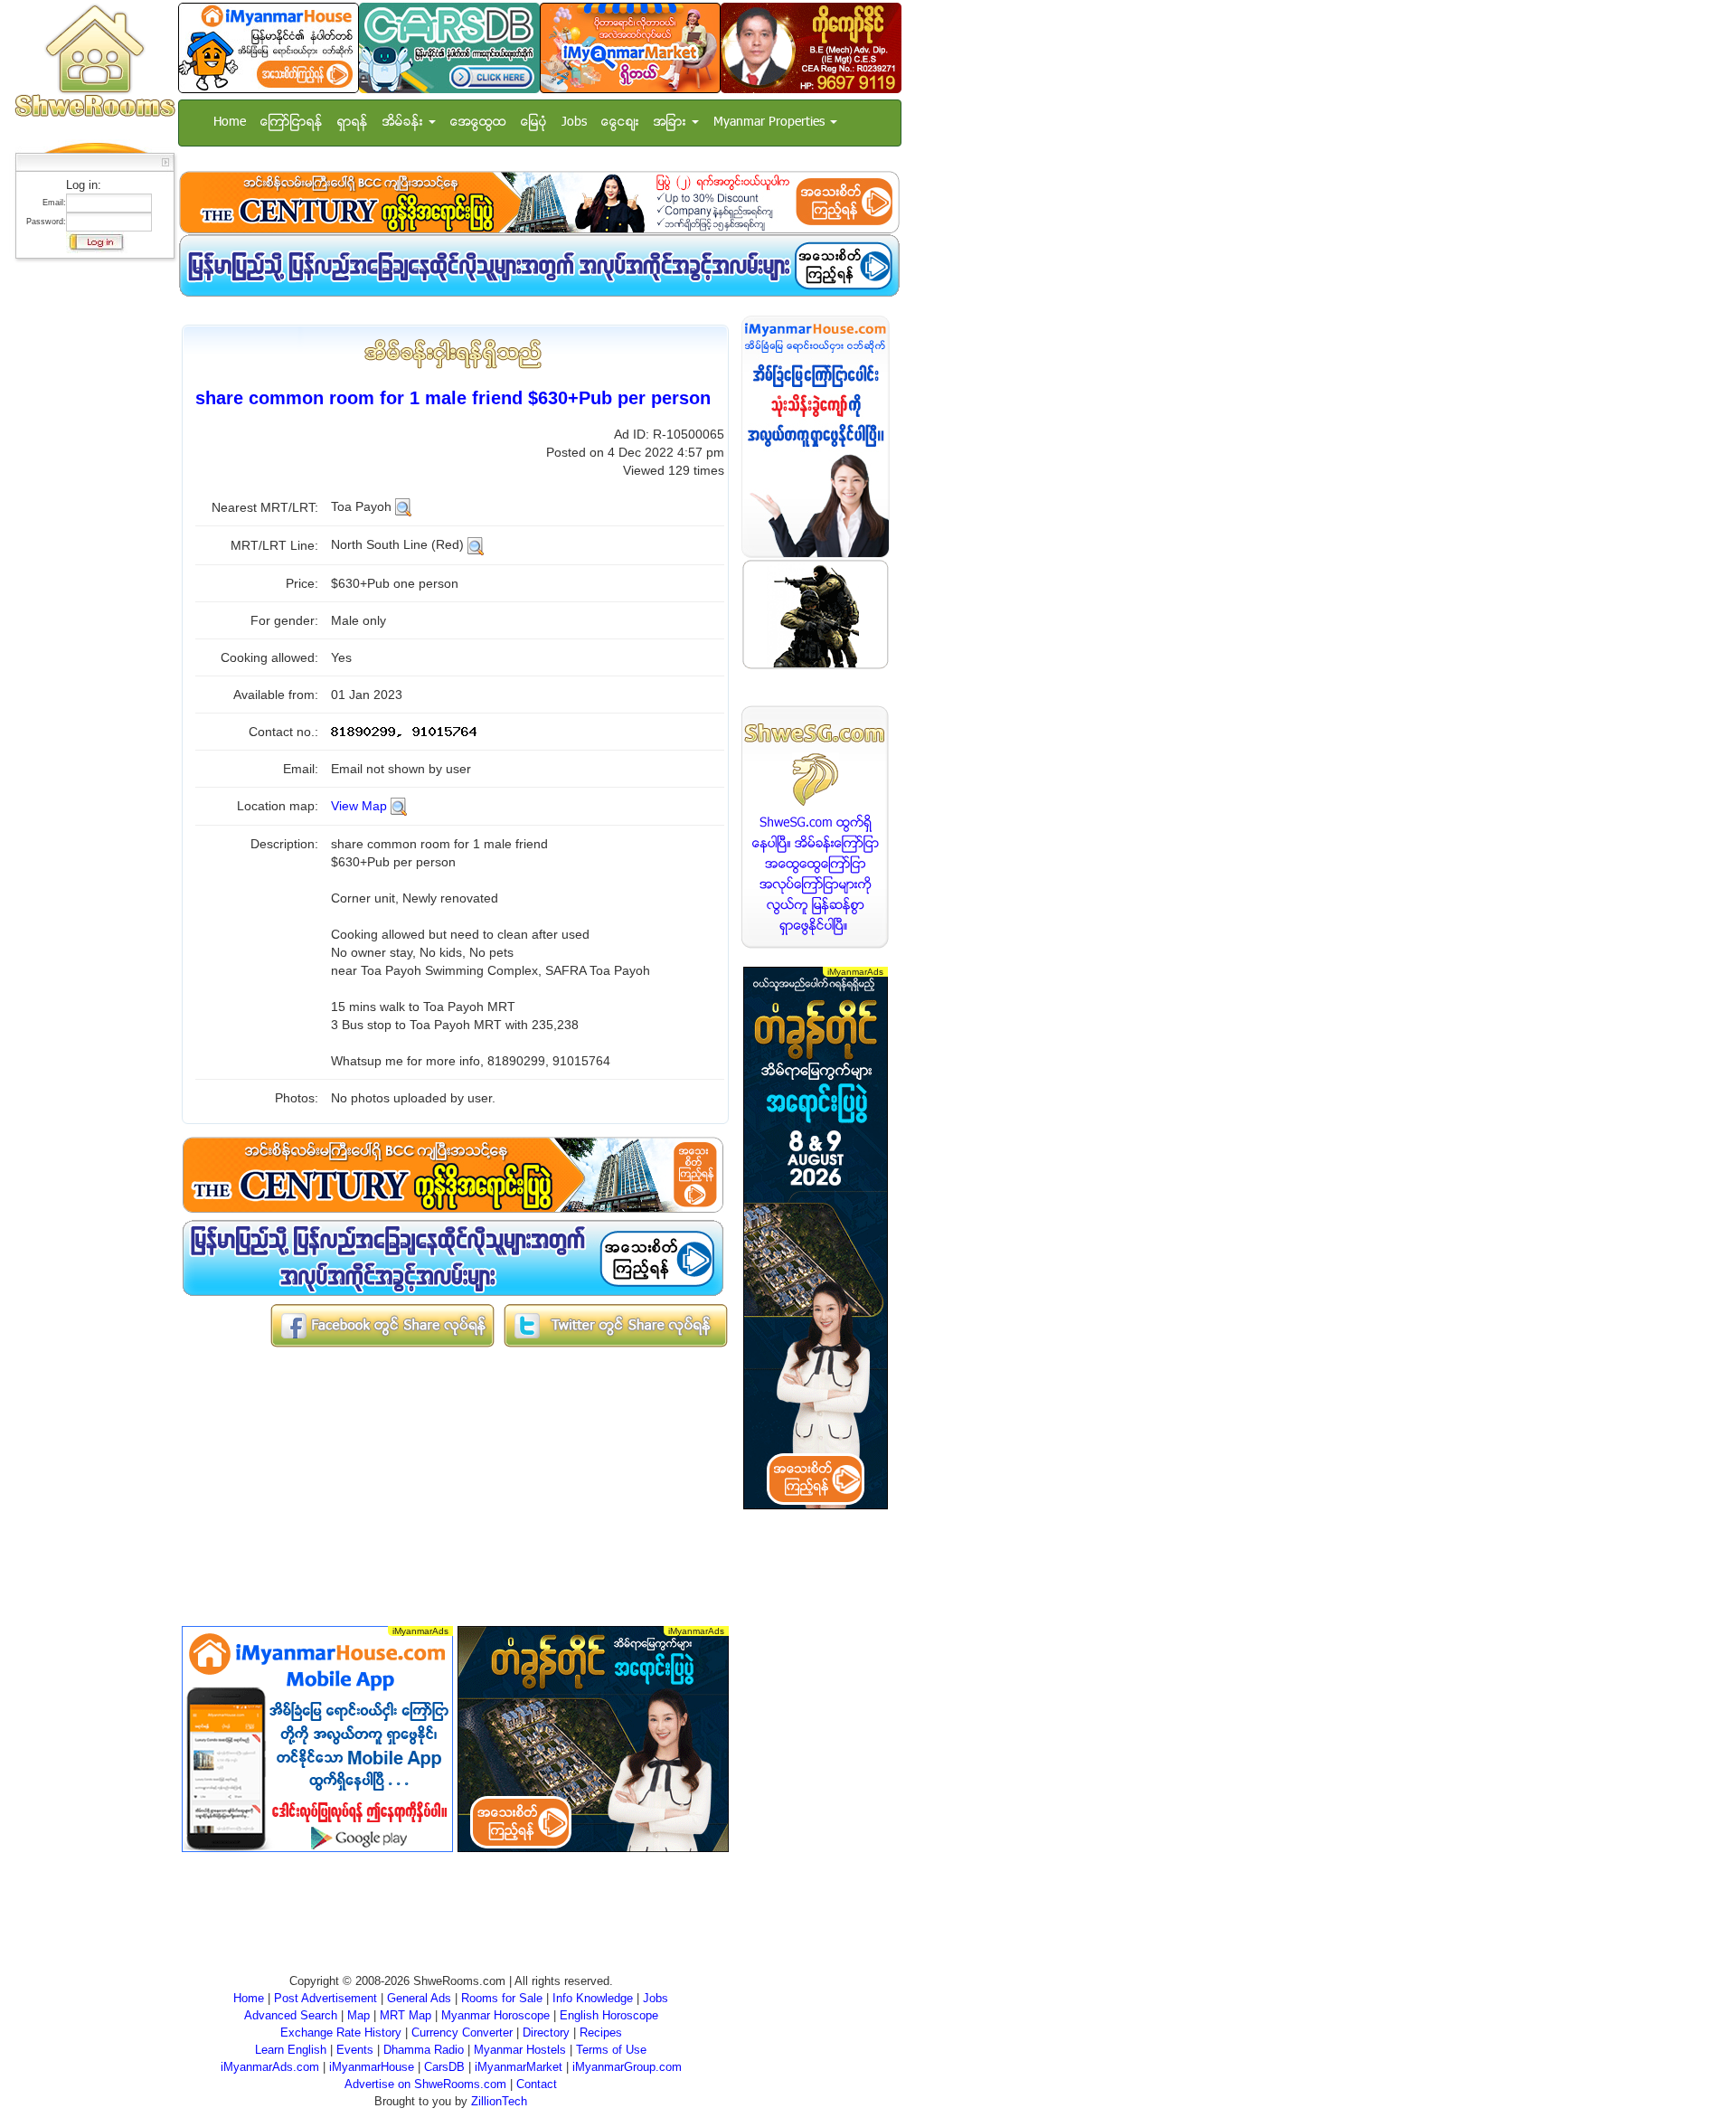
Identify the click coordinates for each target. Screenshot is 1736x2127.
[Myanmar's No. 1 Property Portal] (269, 47)
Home (230, 123)
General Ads (419, 1998)
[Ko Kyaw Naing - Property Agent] (811, 47)
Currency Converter (462, 2032)
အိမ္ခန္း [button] (405, 123)
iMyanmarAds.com (270, 2067)
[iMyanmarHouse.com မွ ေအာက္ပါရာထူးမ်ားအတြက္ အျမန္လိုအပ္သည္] (539, 265)
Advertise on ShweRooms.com (425, 2084)
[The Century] (539, 202)
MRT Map (406, 2015)
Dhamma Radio (424, 2050)
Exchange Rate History (341, 2032)
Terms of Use (611, 2050)
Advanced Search (291, 2015)
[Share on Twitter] (616, 1324)
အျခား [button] (672, 123)
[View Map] (399, 806)
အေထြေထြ (478, 123)
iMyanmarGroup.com (627, 2067)
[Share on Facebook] (382, 1324)
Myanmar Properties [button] (771, 123)
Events (355, 2050)
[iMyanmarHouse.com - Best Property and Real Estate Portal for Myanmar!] (816, 436)
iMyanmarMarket (519, 2067)
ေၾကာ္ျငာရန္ (292, 123)
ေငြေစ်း (620, 123)
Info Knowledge (593, 1998)
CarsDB (444, 2067)
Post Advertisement (325, 1998)
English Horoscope (609, 2015)
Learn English (291, 2050)
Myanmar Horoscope (495, 2015)
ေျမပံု (534, 123)
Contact (537, 2084)
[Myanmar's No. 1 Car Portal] (449, 47)
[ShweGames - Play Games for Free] (816, 614)
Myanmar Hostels (520, 2050)
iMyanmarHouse (372, 2067)
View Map (359, 806)
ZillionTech (499, 2101)
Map (359, 2015)
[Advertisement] (90, 538)
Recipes (601, 2032)
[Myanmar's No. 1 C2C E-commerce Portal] (630, 47)
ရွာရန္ (353, 123)
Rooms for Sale (502, 1998)
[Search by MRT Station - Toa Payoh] (403, 506)
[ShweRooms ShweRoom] (94, 62)
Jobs (574, 123)
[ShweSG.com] (816, 827)
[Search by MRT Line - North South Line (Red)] (476, 544)
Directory (546, 2032)
